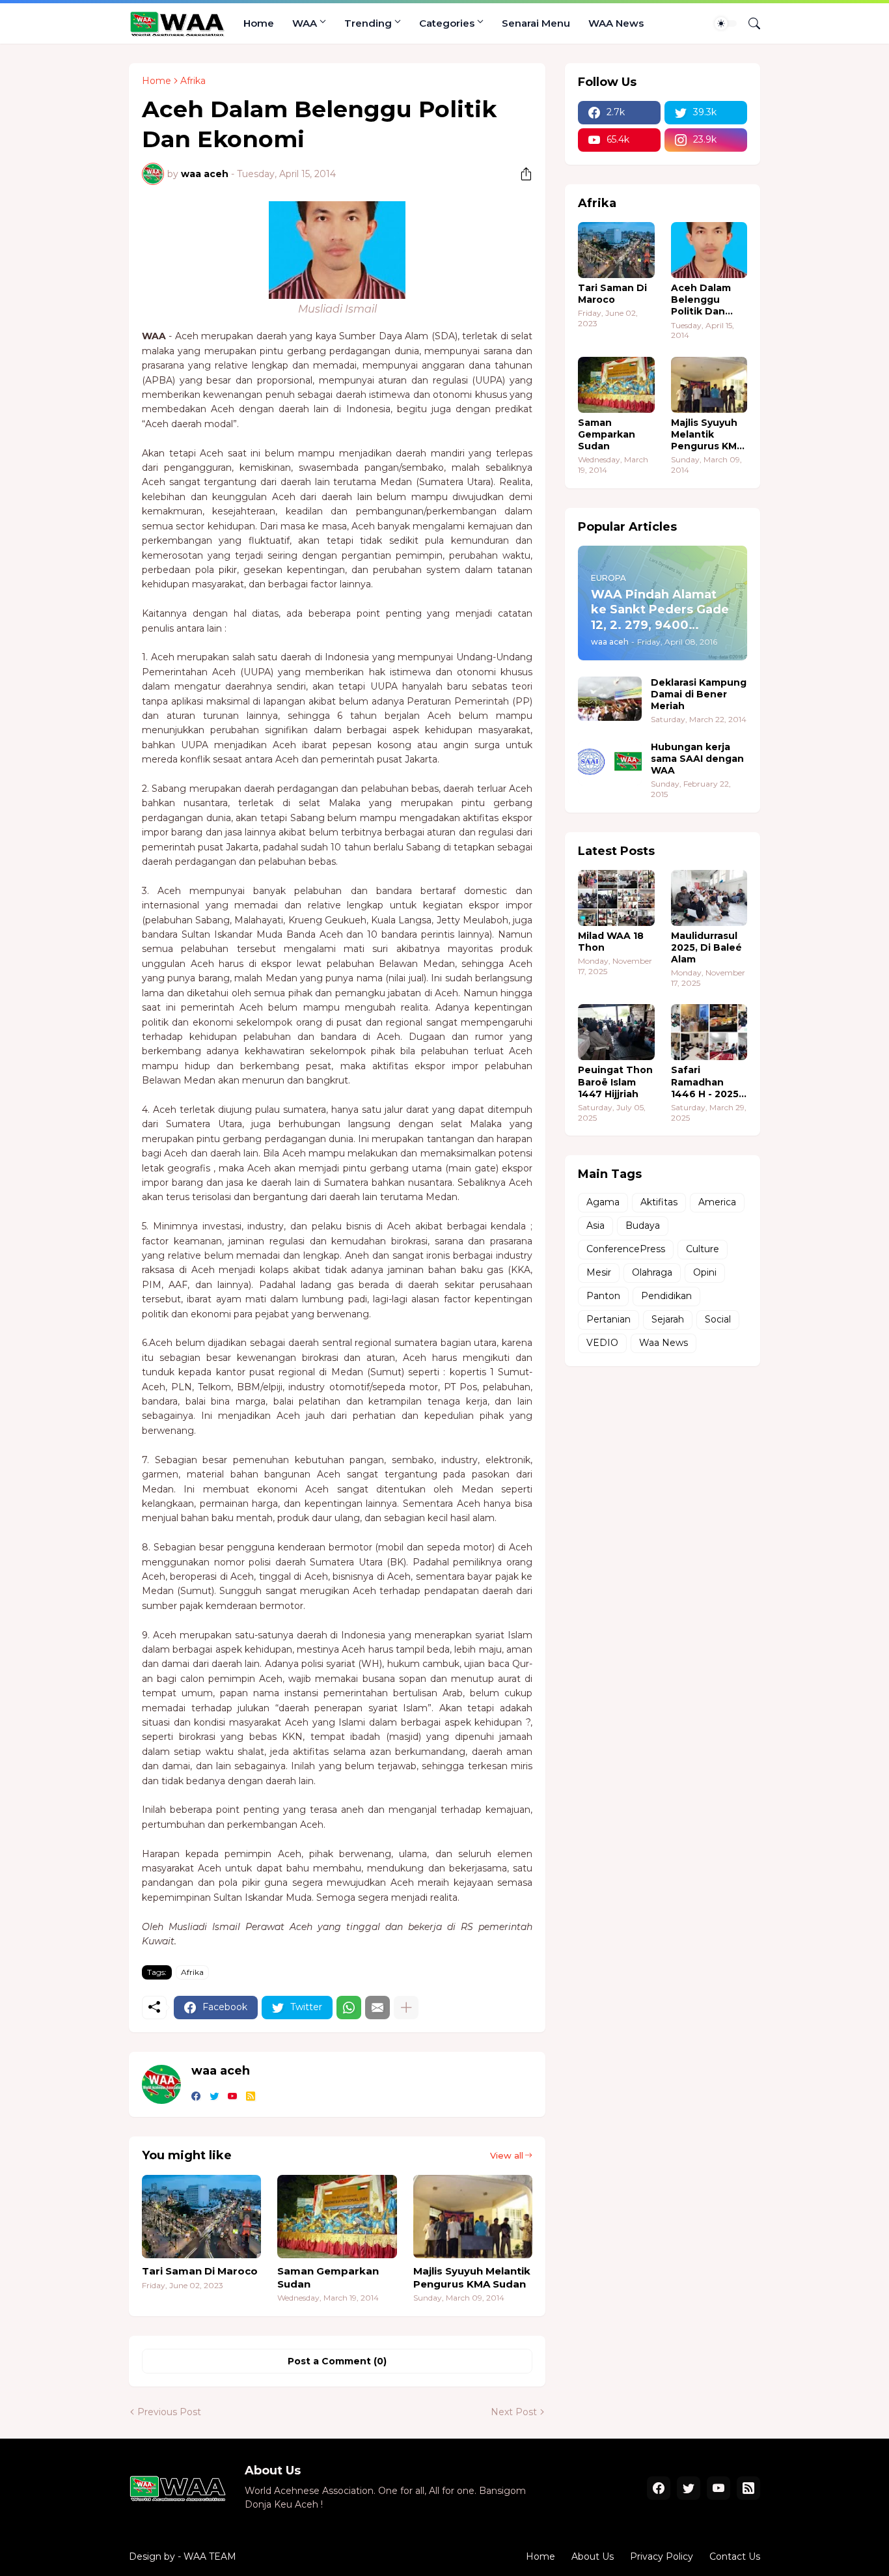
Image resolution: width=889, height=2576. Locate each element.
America (717, 1202)
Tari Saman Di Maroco (200, 2271)
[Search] (749, 23)
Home (259, 23)
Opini (705, 1272)
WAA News (616, 23)
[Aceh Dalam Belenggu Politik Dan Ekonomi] (709, 250)
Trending (368, 23)
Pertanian (609, 1319)
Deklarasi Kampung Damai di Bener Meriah (699, 694)
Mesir (599, 1272)
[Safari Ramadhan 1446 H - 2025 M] (709, 1032)
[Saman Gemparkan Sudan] (337, 2217)
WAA (305, 23)
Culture (703, 1249)
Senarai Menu (536, 23)
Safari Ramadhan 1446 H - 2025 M (705, 1082)
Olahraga (652, 1272)
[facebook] (196, 2097)
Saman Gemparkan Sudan (328, 2277)
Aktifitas (659, 1202)
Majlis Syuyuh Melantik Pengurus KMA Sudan (472, 2277)
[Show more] (406, 2008)
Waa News (663, 1343)
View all (507, 2155)
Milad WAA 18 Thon (611, 942)
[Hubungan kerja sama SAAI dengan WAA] (610, 763)
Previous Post (169, 2412)
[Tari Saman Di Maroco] (201, 2217)
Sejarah (668, 1319)
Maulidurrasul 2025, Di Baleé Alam (706, 947)
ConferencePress (626, 1249)
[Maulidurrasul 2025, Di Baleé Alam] (709, 898)
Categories (447, 23)
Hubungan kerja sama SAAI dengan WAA (697, 759)
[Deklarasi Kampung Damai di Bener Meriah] (610, 699)
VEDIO (602, 1343)
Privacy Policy (662, 2556)
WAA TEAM (210, 2556)
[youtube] (232, 2097)
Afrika (193, 81)
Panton (603, 1296)
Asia (595, 1225)
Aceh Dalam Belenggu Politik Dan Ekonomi (701, 300)
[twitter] (214, 2097)
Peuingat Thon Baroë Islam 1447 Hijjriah (615, 1082)
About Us (593, 2556)
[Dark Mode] (726, 23)
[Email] (377, 2008)
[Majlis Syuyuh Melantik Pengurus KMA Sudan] (473, 2217)
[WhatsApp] (349, 2008)
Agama (603, 1202)
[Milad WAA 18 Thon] (616, 898)
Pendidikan (666, 1296)
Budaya (643, 1225)
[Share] (521, 174)
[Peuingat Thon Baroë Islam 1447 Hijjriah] (616, 1032)
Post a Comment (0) (337, 2361)
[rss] (251, 2097)
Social (718, 1319)
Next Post (514, 2412)
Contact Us (735, 2556)
